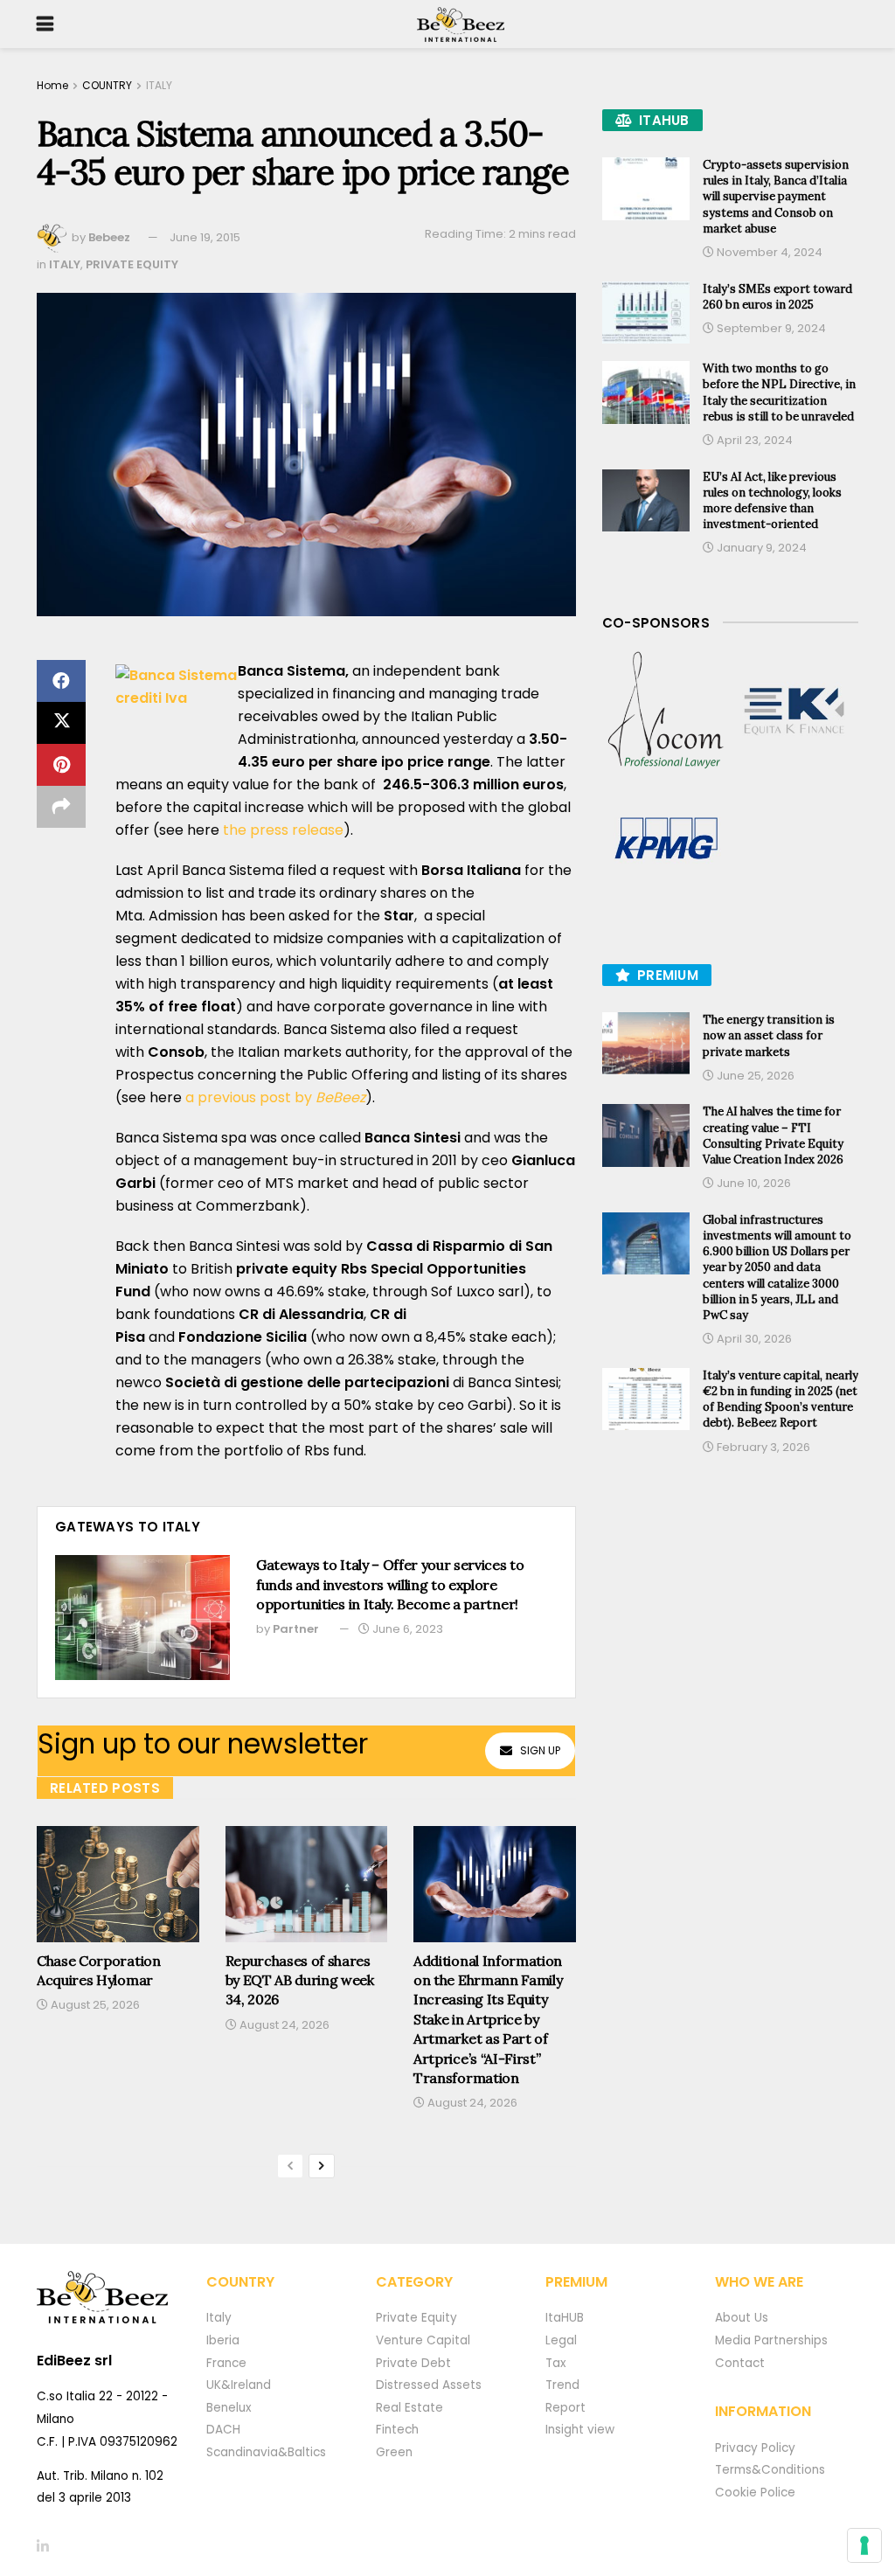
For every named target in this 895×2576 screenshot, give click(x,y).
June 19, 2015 (205, 237)
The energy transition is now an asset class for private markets (769, 1035)
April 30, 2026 (753, 1339)
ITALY (159, 85)
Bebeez (109, 237)
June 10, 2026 (753, 1183)
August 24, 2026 (283, 2025)
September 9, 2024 (770, 328)
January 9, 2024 (760, 548)
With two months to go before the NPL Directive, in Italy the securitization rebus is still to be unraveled (779, 392)
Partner (296, 1629)
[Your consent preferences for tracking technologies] (864, 2545)
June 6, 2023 (406, 1629)
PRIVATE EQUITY (132, 264)
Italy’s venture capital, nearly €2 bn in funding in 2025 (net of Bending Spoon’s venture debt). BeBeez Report (781, 1399)
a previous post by (275, 1097)
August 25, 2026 (94, 2005)
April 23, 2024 (753, 440)
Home (52, 85)
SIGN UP (540, 1750)
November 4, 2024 (768, 252)
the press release (283, 830)
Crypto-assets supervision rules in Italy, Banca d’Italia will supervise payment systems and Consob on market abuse (776, 197)
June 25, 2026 (754, 1076)
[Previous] (290, 2166)
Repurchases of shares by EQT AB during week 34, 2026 (300, 1980)
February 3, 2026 (762, 1447)
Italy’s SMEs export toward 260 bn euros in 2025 (777, 297)
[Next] (322, 2166)
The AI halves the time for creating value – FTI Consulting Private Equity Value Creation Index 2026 (773, 1135)
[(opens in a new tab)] (666, 711)
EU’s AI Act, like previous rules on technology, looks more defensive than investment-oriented (772, 501)
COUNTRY (107, 85)
